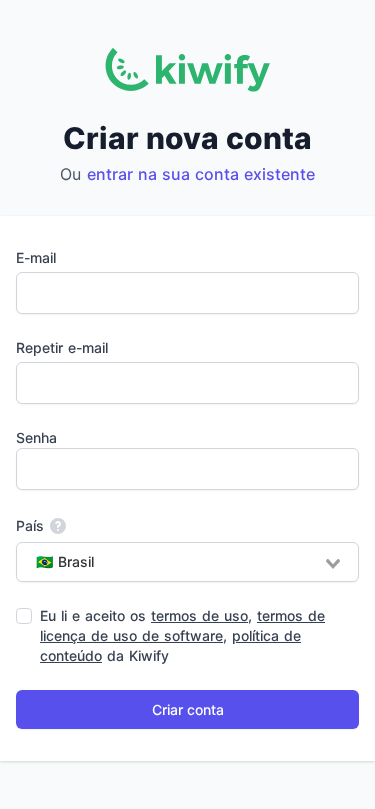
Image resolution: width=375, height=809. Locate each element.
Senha (36, 437)
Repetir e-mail (62, 347)
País (30, 525)
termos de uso (199, 615)
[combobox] (187, 562)
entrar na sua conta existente (201, 174)
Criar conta (188, 709)
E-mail (36, 257)
